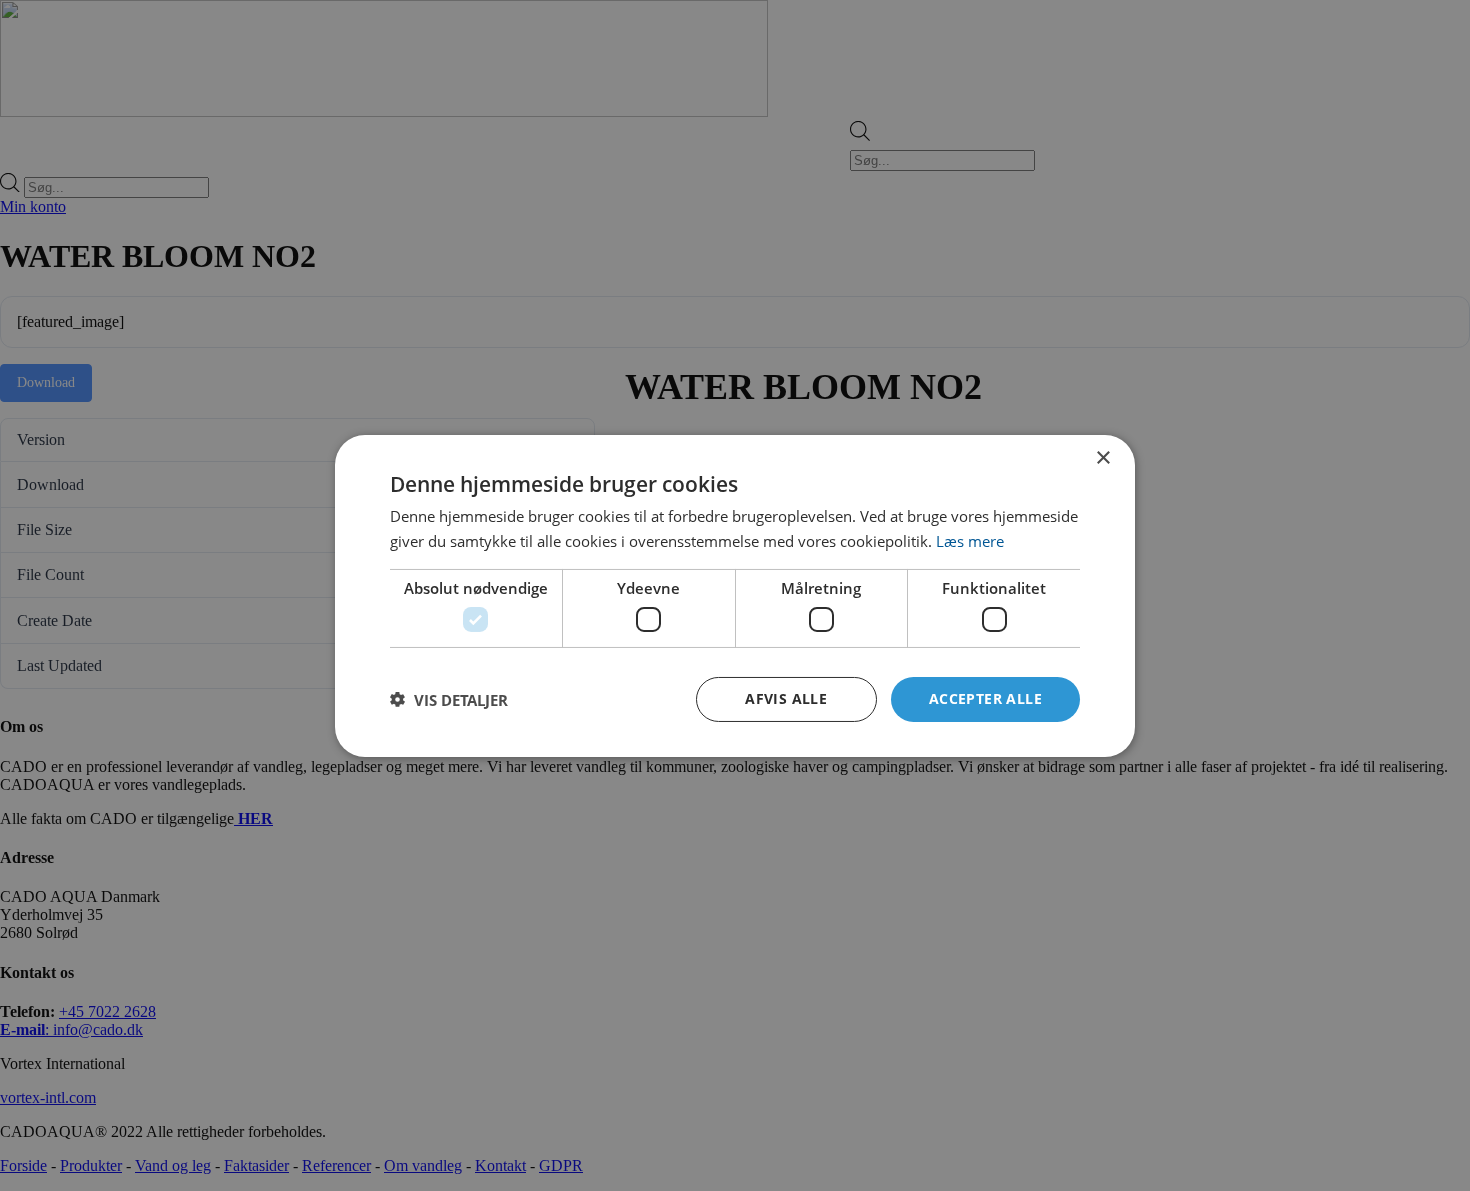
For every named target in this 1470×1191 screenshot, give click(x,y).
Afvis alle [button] (786, 698)
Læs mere (970, 541)
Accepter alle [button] (985, 698)
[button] (449, 699)
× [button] (1102, 457)
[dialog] (735, 595)
